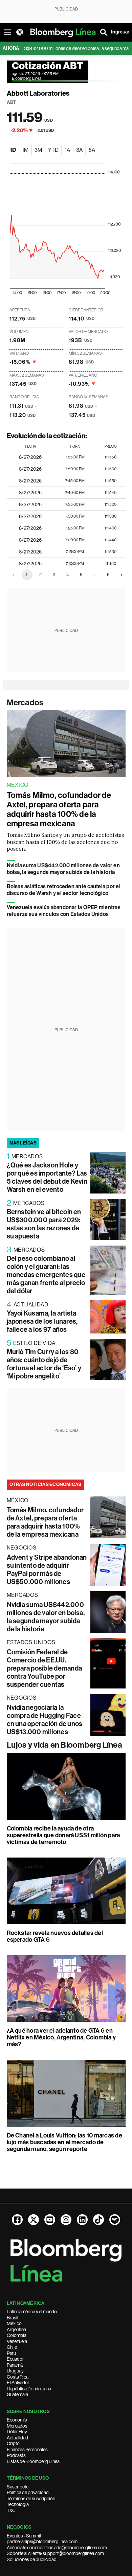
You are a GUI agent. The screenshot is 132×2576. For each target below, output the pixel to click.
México (14, 2323)
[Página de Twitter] (34, 2220)
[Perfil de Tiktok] (98, 2220)
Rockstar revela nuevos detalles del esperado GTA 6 (55, 1936)
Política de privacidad (28, 2492)
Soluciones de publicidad (32, 2559)
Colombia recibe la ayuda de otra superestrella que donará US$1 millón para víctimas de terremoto (63, 1835)
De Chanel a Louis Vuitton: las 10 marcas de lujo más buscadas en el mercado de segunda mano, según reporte (64, 2142)
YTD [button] (53, 150)
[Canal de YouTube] (50, 2220)
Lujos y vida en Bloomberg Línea (64, 1745)
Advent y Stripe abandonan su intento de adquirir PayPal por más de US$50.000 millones (47, 1569)
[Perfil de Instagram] (66, 2220)
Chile (12, 2347)
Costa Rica (18, 2377)
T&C (11, 2510)
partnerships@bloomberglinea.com (42, 2542)
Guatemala (17, 2394)
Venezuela (17, 2341)
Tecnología (18, 2504)
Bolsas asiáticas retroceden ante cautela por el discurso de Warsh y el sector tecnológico (64, 890)
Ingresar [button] (120, 32)
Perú (11, 2353)
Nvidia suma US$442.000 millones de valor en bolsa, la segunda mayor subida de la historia (63, 869)
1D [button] (13, 150)
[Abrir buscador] (104, 32)
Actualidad (17, 2438)
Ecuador (15, 2359)
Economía (17, 2420)
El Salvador (18, 2383)
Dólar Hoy (17, 2432)
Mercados (25, 703)
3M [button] (38, 150)
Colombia (17, 2335)
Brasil (13, 2318)
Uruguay (15, 2371)
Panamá (15, 2365)
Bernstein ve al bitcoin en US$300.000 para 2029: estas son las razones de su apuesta (44, 1224)
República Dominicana (29, 2389)
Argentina (16, 2330)
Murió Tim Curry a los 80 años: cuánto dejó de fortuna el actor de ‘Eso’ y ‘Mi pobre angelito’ (44, 1364)
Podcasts (16, 2455)
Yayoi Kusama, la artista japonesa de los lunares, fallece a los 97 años (42, 1321)
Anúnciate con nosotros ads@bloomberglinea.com (57, 2548)
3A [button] (79, 150)
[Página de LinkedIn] (82, 2220)
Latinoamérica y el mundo (32, 2312)
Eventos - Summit (24, 2536)
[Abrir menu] (7, 32)
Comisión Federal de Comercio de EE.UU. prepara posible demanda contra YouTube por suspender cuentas (45, 1668)
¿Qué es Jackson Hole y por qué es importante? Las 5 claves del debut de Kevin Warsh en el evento (47, 1177)
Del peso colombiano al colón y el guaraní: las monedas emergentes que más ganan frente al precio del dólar (46, 1275)
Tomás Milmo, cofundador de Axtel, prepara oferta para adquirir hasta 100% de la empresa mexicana (59, 809)
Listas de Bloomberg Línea (33, 2461)
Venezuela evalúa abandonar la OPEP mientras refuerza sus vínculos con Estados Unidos (64, 911)
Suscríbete (18, 2487)
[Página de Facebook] (17, 2220)
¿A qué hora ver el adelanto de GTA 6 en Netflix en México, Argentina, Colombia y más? (61, 2037)
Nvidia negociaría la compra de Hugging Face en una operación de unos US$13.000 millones (45, 1720)
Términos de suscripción (31, 2499)
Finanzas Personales (27, 2450)
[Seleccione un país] (20, 32)
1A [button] (67, 150)
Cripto (13, 2443)
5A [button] (92, 150)
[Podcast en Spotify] (115, 2220)
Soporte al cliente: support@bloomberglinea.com (55, 2553)
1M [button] (25, 150)
